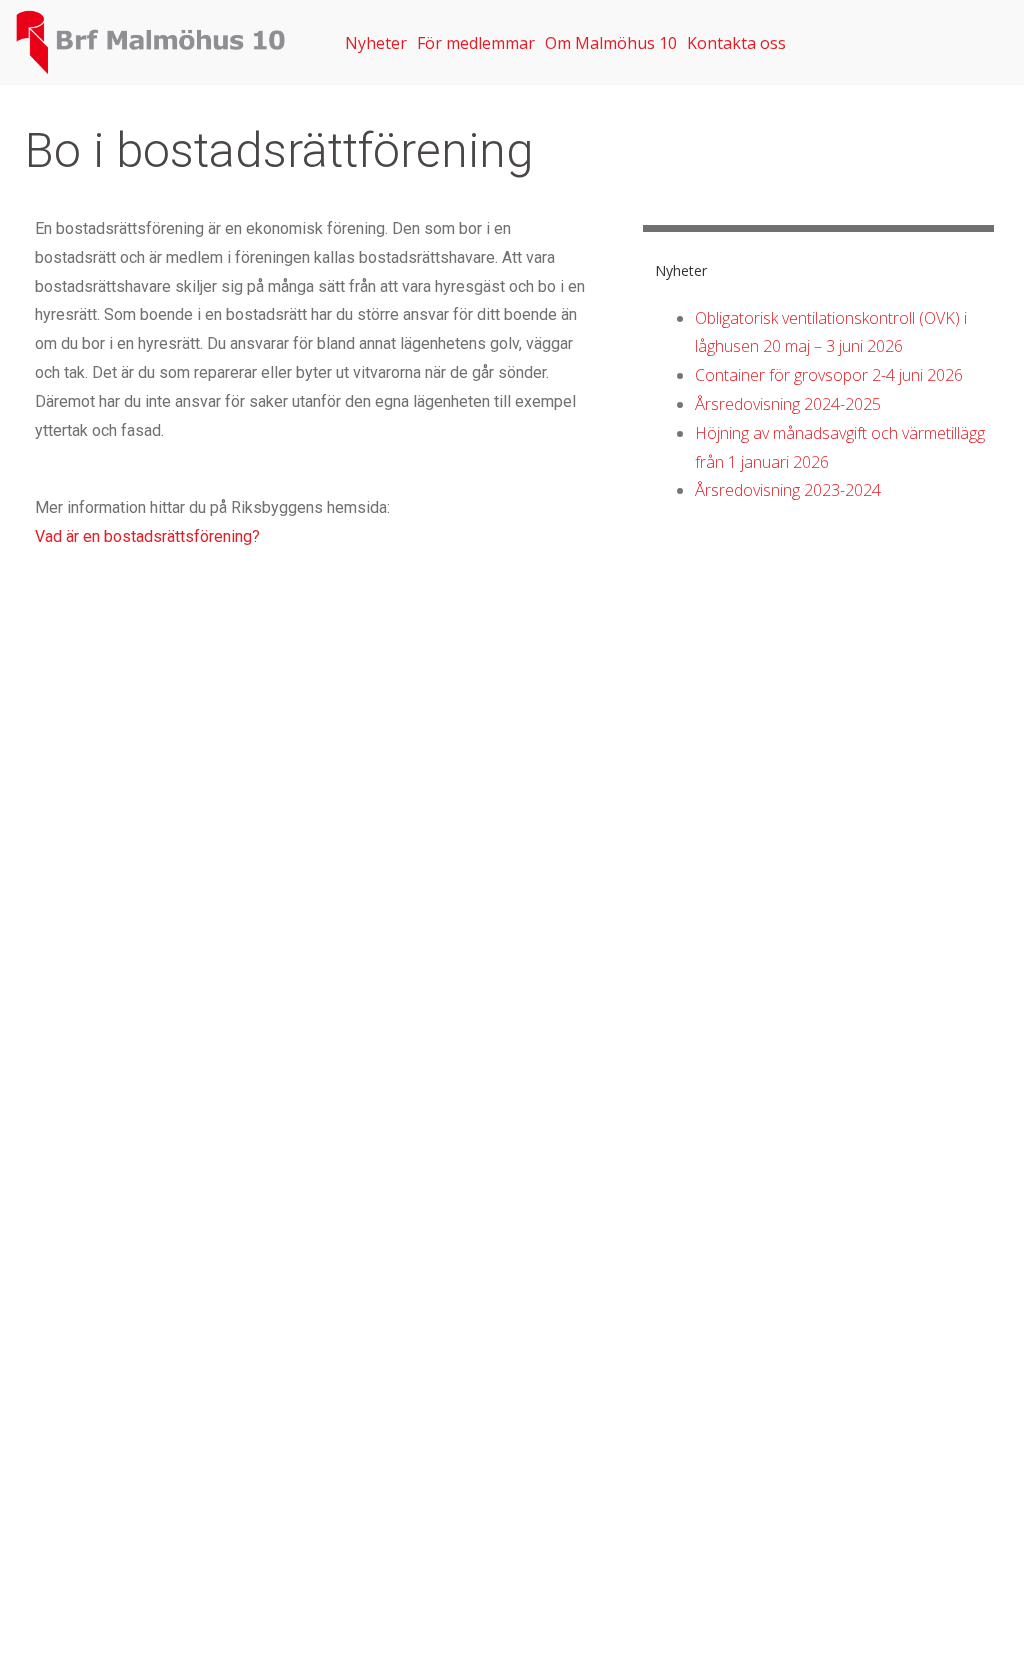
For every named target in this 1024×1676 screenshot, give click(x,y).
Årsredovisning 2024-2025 (788, 404)
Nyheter (376, 43)
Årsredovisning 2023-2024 (788, 490)
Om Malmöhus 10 (611, 43)
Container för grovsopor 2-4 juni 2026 (829, 375)
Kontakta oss (736, 43)
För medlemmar (476, 43)
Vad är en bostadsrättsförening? (147, 536)
